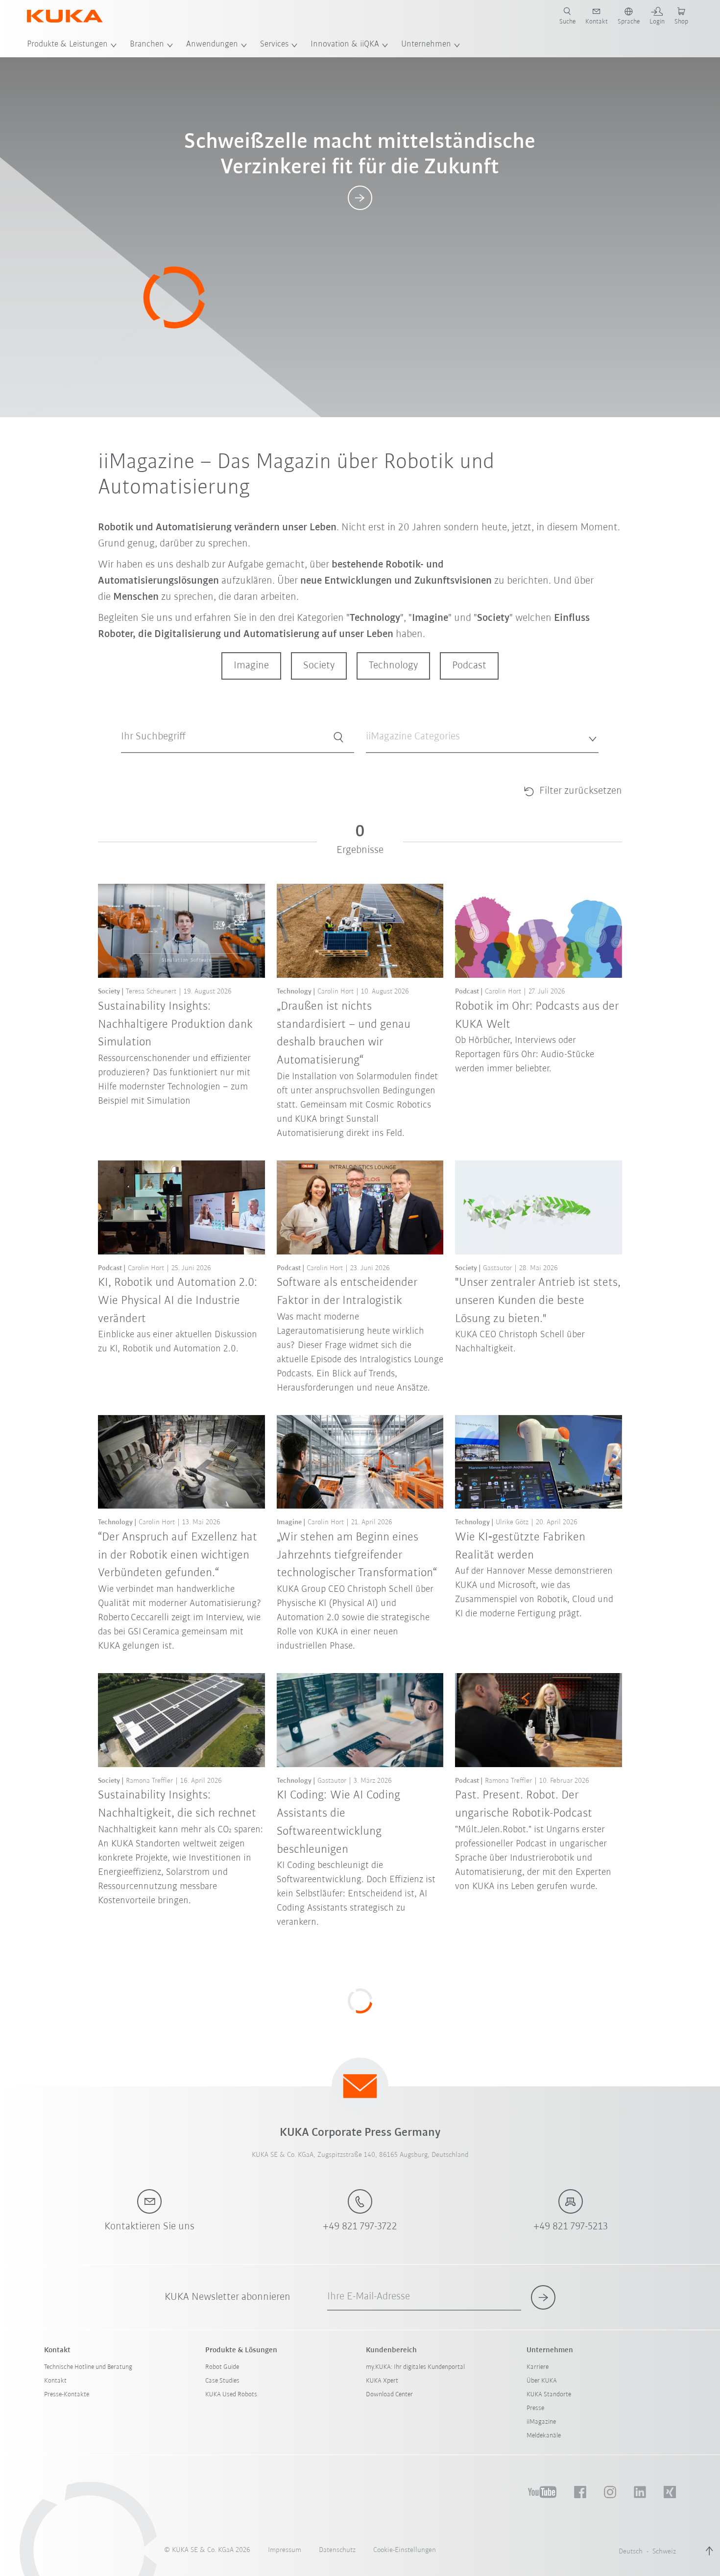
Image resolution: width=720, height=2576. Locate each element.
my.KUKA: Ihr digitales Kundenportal (415, 2367)
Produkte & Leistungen (67, 45)
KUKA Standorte (549, 2395)
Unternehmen (426, 45)
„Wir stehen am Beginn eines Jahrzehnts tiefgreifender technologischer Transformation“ (357, 1555)
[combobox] (482, 737)
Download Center (389, 2395)
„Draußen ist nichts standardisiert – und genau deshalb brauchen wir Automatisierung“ (344, 1033)
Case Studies (222, 2381)
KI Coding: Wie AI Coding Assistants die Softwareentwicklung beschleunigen (338, 1822)
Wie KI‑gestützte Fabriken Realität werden (520, 1546)
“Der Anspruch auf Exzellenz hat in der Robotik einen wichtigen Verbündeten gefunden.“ (178, 1555)
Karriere (538, 2367)
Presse (535, 2408)
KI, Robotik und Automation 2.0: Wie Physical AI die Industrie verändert (178, 1301)
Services (274, 45)
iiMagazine (541, 2422)
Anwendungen (212, 45)
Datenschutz (337, 2550)
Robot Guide (222, 2367)
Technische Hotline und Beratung (88, 2367)
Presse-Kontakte (67, 2395)
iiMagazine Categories (396, 761)
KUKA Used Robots (231, 2395)
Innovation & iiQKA (345, 45)
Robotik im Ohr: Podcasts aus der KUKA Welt (537, 1016)
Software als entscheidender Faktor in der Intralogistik (347, 1292)
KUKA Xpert (382, 2381)
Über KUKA (542, 2381)
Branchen (147, 45)
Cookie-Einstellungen (405, 2550)
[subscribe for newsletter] (543, 2297)
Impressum (285, 2550)
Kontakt (55, 2381)
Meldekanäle (544, 2436)
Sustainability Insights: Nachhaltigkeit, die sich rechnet (177, 1804)
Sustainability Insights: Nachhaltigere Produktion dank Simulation (175, 1025)
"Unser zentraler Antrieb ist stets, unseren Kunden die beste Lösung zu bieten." (538, 1301)
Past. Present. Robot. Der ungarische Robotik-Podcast (524, 1804)
